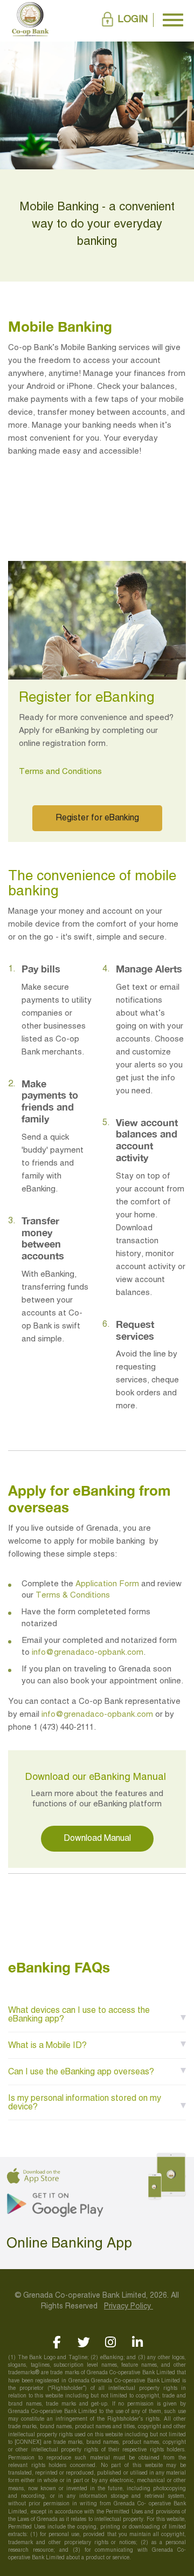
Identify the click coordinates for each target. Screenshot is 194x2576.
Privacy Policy (129, 2307)
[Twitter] (84, 2342)
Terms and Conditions (60, 772)
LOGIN (133, 20)
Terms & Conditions (73, 1595)
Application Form (107, 1584)
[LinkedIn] (138, 2342)
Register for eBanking (97, 818)
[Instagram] (111, 2342)
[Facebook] (57, 2342)
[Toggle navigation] (173, 20)
